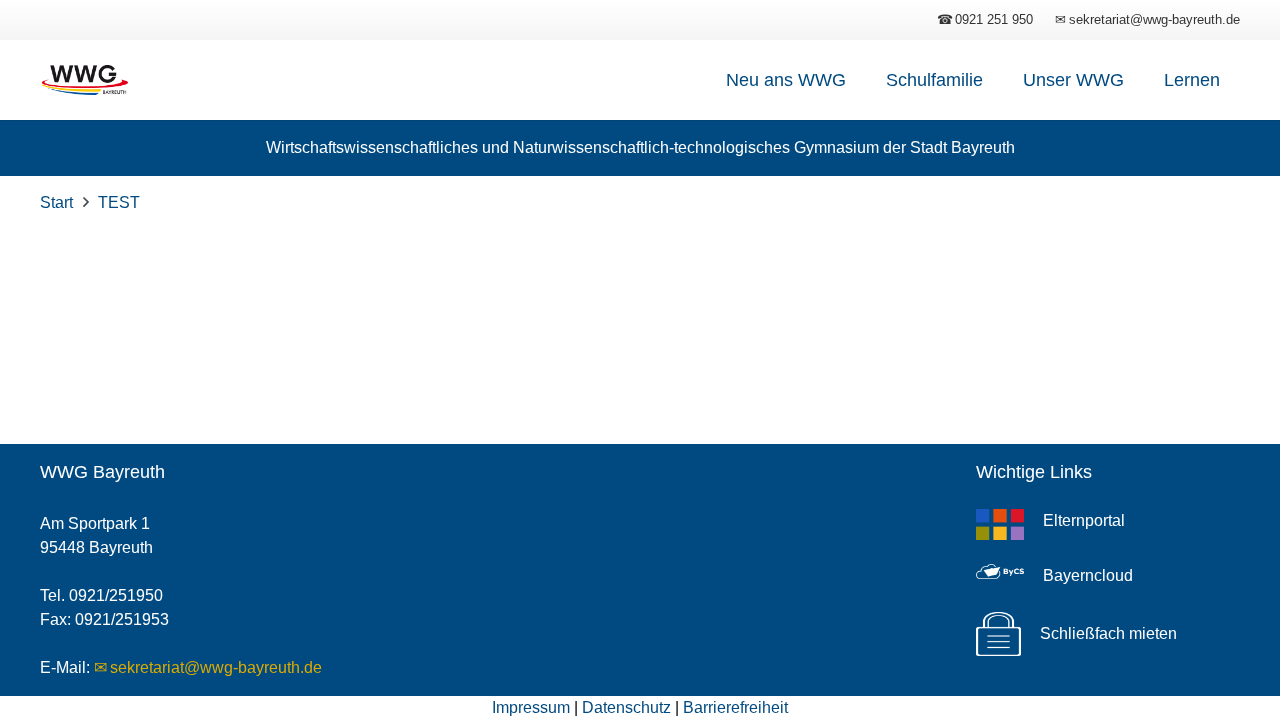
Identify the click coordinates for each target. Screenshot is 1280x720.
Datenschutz (626, 707)
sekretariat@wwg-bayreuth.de (216, 667)
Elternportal (1084, 520)
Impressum (531, 707)
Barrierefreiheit (735, 707)
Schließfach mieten (1108, 633)
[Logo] (84, 80)
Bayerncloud (1088, 575)
